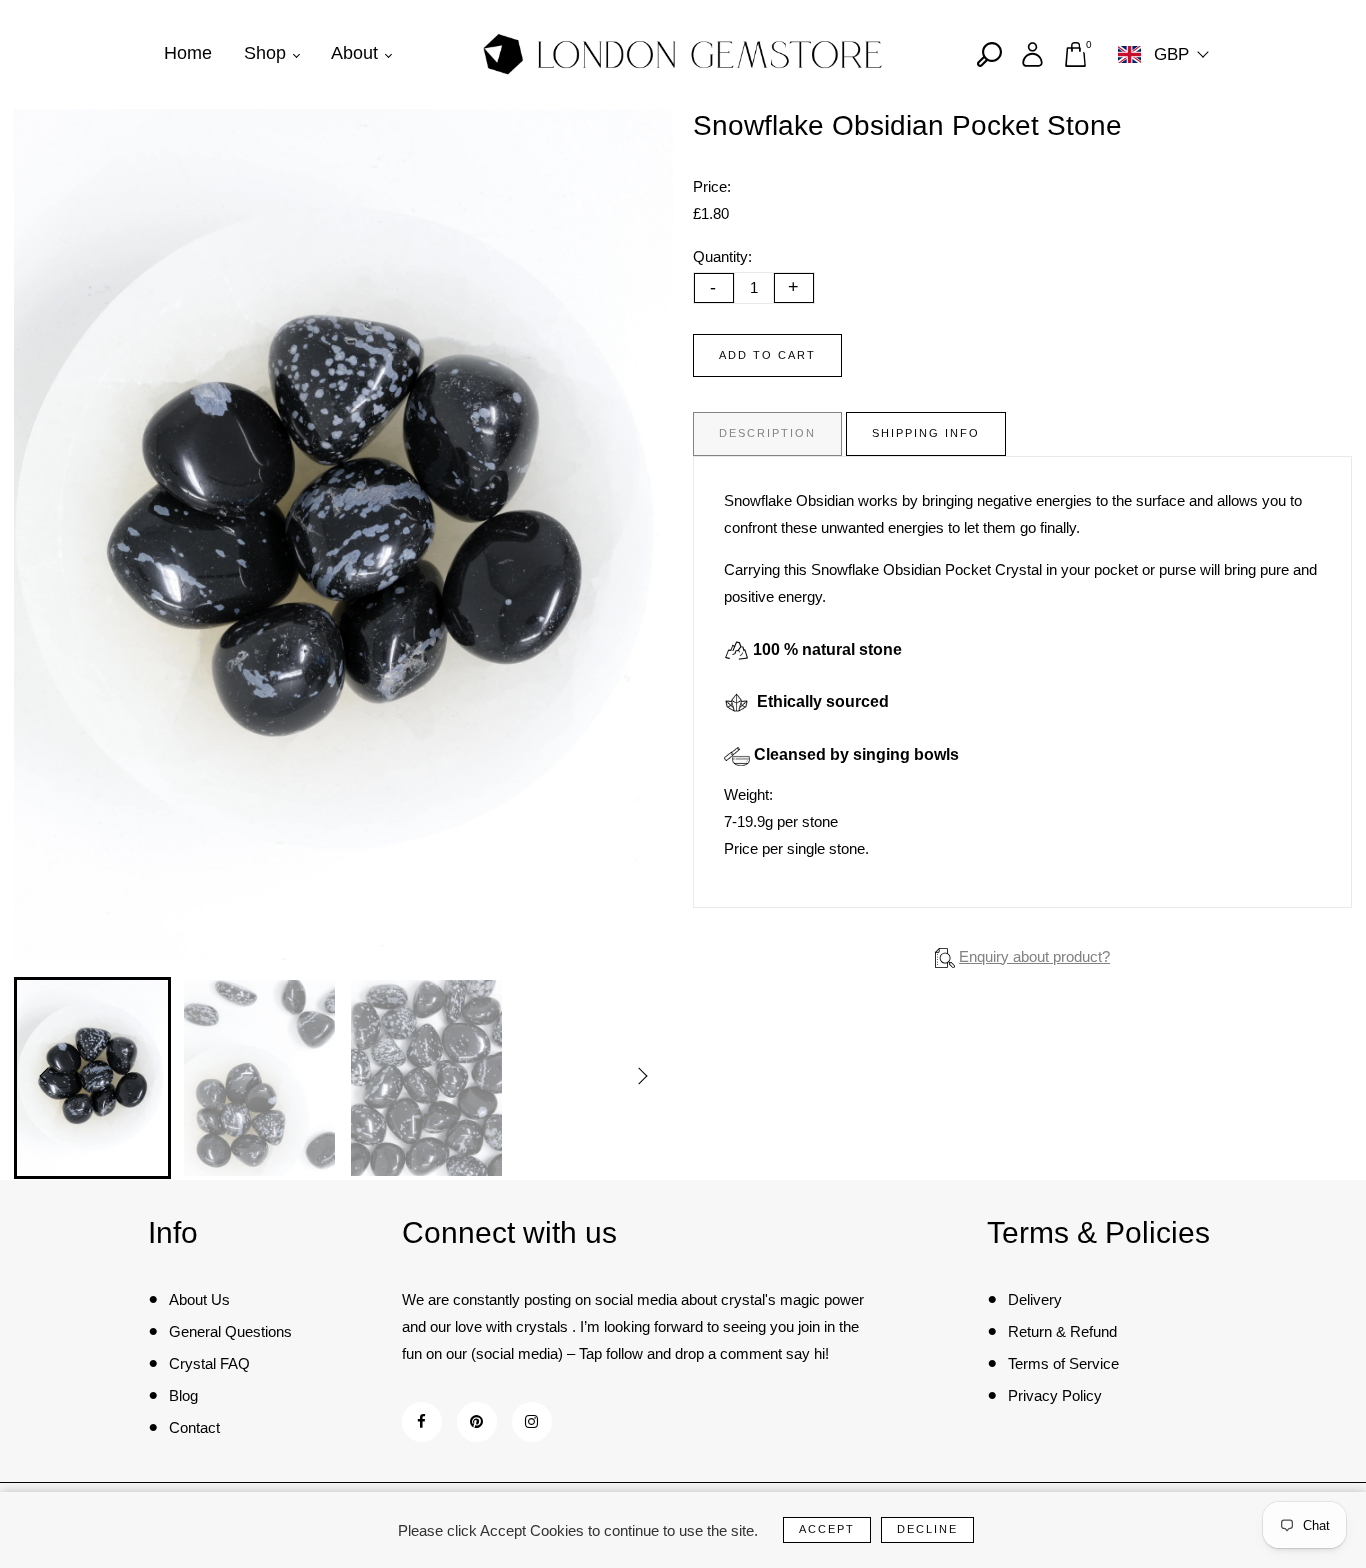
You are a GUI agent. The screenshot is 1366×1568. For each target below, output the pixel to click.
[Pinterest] (476, 1421)
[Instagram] (531, 1421)
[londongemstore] (683, 52)
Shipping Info (926, 433)
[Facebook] (421, 1421)
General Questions (230, 1331)
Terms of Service (1063, 1363)
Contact (194, 1427)
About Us (199, 1299)
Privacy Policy (1055, 1395)
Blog (183, 1395)
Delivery (1035, 1299)
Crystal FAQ (209, 1363)
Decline (927, 1529)
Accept (827, 1529)
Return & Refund (1062, 1331)
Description (767, 433)
